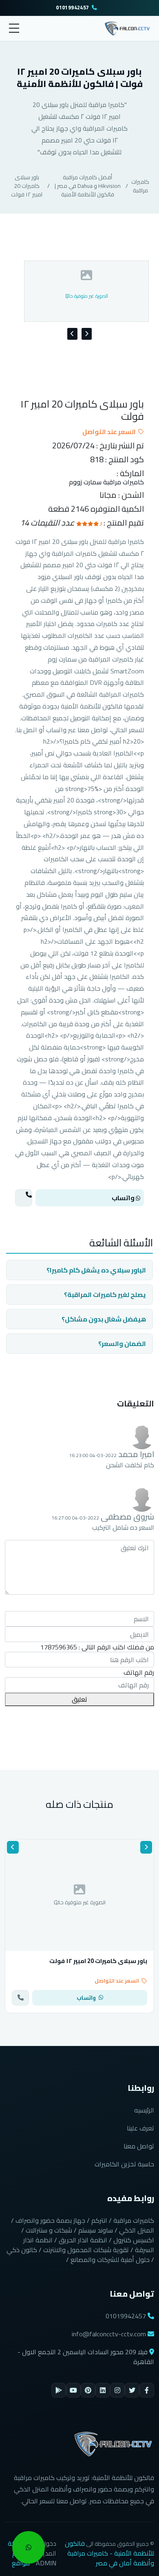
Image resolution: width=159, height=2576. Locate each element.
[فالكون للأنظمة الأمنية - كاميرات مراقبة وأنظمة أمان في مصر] (127, 27)
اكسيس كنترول (134, 2240)
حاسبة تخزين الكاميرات (124, 2164)
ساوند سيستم (96, 2230)
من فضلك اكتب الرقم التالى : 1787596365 (97, 1647)
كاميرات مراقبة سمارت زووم (106, 482)
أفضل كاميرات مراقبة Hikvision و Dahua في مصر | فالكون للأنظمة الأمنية (88, 186)
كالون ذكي (22, 2250)
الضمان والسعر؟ (122, 1344)
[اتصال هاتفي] (24, 1198)
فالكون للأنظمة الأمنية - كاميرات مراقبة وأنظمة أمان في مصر (109, 2553)
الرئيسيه (144, 2110)
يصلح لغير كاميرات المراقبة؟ (105, 1295)
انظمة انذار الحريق (83, 2240)
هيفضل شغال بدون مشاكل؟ (104, 1319)
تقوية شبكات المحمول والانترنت (86, 2250)
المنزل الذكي (137, 2230)
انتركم (99, 2220)
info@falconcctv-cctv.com (109, 2334)
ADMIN (46, 2563)
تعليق (79, 1699)
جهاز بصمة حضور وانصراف (50, 2220)
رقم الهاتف (139, 1672)
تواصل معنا (139, 2146)
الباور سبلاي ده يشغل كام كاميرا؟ (96, 1270)
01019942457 (72, 8)
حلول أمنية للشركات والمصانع (110, 2260)
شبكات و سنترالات (49, 2230)
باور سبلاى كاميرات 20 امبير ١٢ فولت (27, 186)
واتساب (124, 1198)
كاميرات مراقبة (140, 186)
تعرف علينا (140, 2128)
